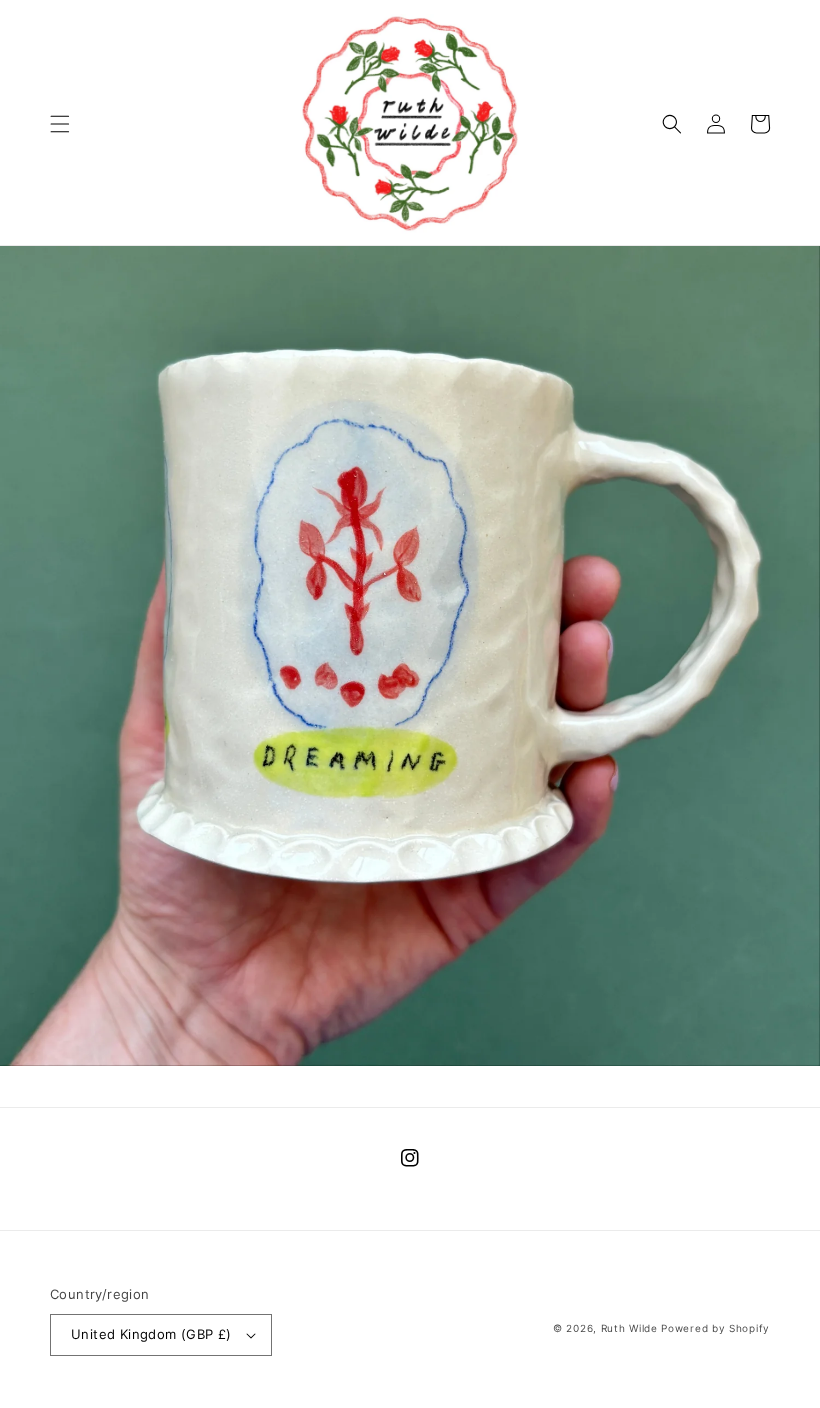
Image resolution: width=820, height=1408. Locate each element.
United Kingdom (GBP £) (151, 1334)
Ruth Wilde (629, 1328)
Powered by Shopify (715, 1328)
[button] (60, 124)
